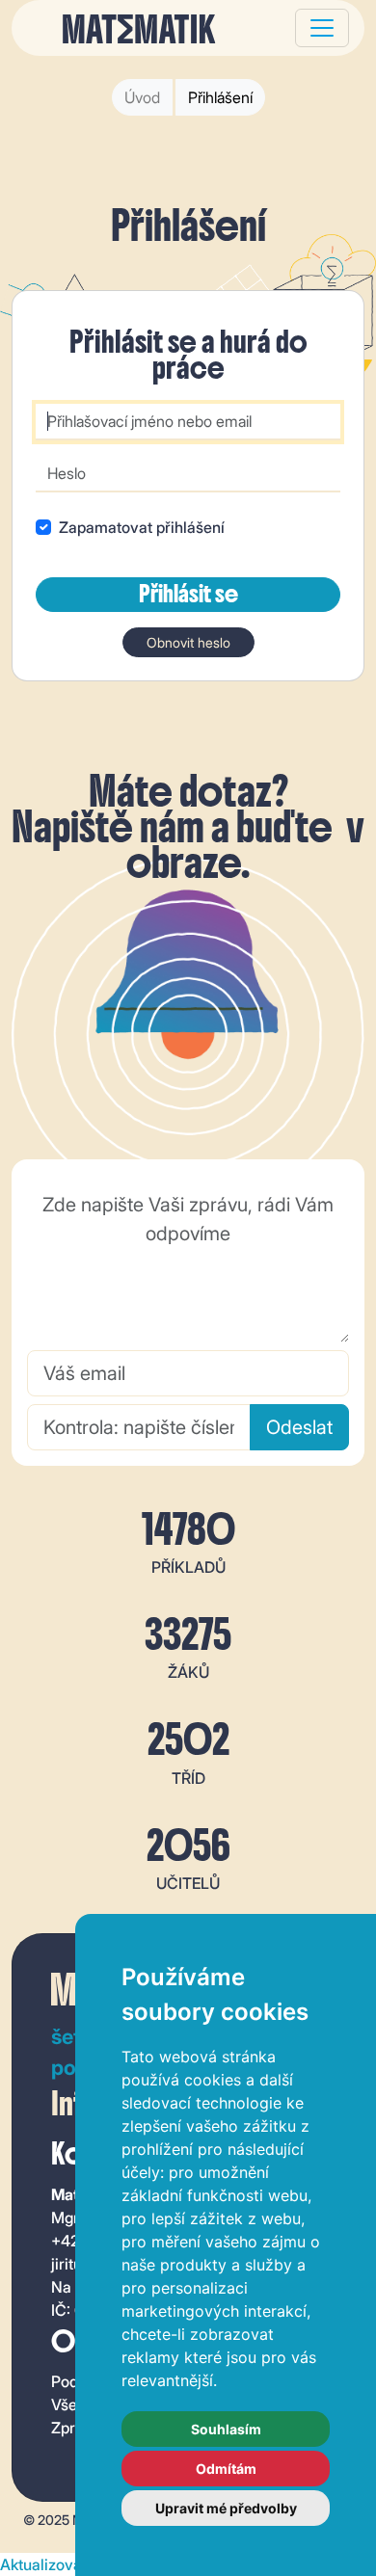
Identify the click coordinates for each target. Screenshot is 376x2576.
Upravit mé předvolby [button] (226, 2508)
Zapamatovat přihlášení (142, 527)
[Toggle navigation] (322, 28)
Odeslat (299, 1427)
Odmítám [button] (226, 2469)
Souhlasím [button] (226, 2429)
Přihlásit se (188, 594)
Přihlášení (220, 97)
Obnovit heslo (188, 642)
